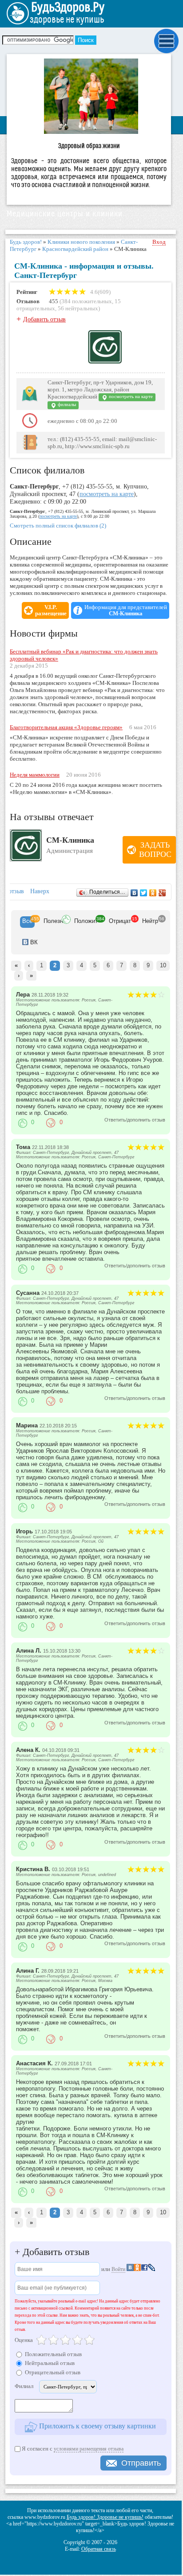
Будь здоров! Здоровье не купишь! (105, 2517)
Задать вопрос (155, 850)
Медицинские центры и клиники (65, 214)
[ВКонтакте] (134, 893)
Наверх (40, 891)
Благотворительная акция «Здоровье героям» (66, 727)
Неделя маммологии (35, 775)
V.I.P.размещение (51, 610)
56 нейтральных (78, 308)
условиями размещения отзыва (89, 2449)
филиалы (66, 405)
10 (163, 965)
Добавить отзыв (44, 319)
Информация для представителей (126, 610)
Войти (118, 2269)
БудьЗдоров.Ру (68, 8)
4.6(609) (100, 292)
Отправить (141, 2463)
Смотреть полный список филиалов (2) (58, 526)
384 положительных (87, 301)
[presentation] (27, 922)
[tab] (27, 922)
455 (54, 301)
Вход (159, 242)
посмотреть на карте (130, 397)
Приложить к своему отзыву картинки (97, 2426)
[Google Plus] (162, 893)
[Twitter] (144, 893)
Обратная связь (99, 2549)
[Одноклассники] (153, 893)
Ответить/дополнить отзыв (135, 1120)
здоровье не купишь (67, 20)
